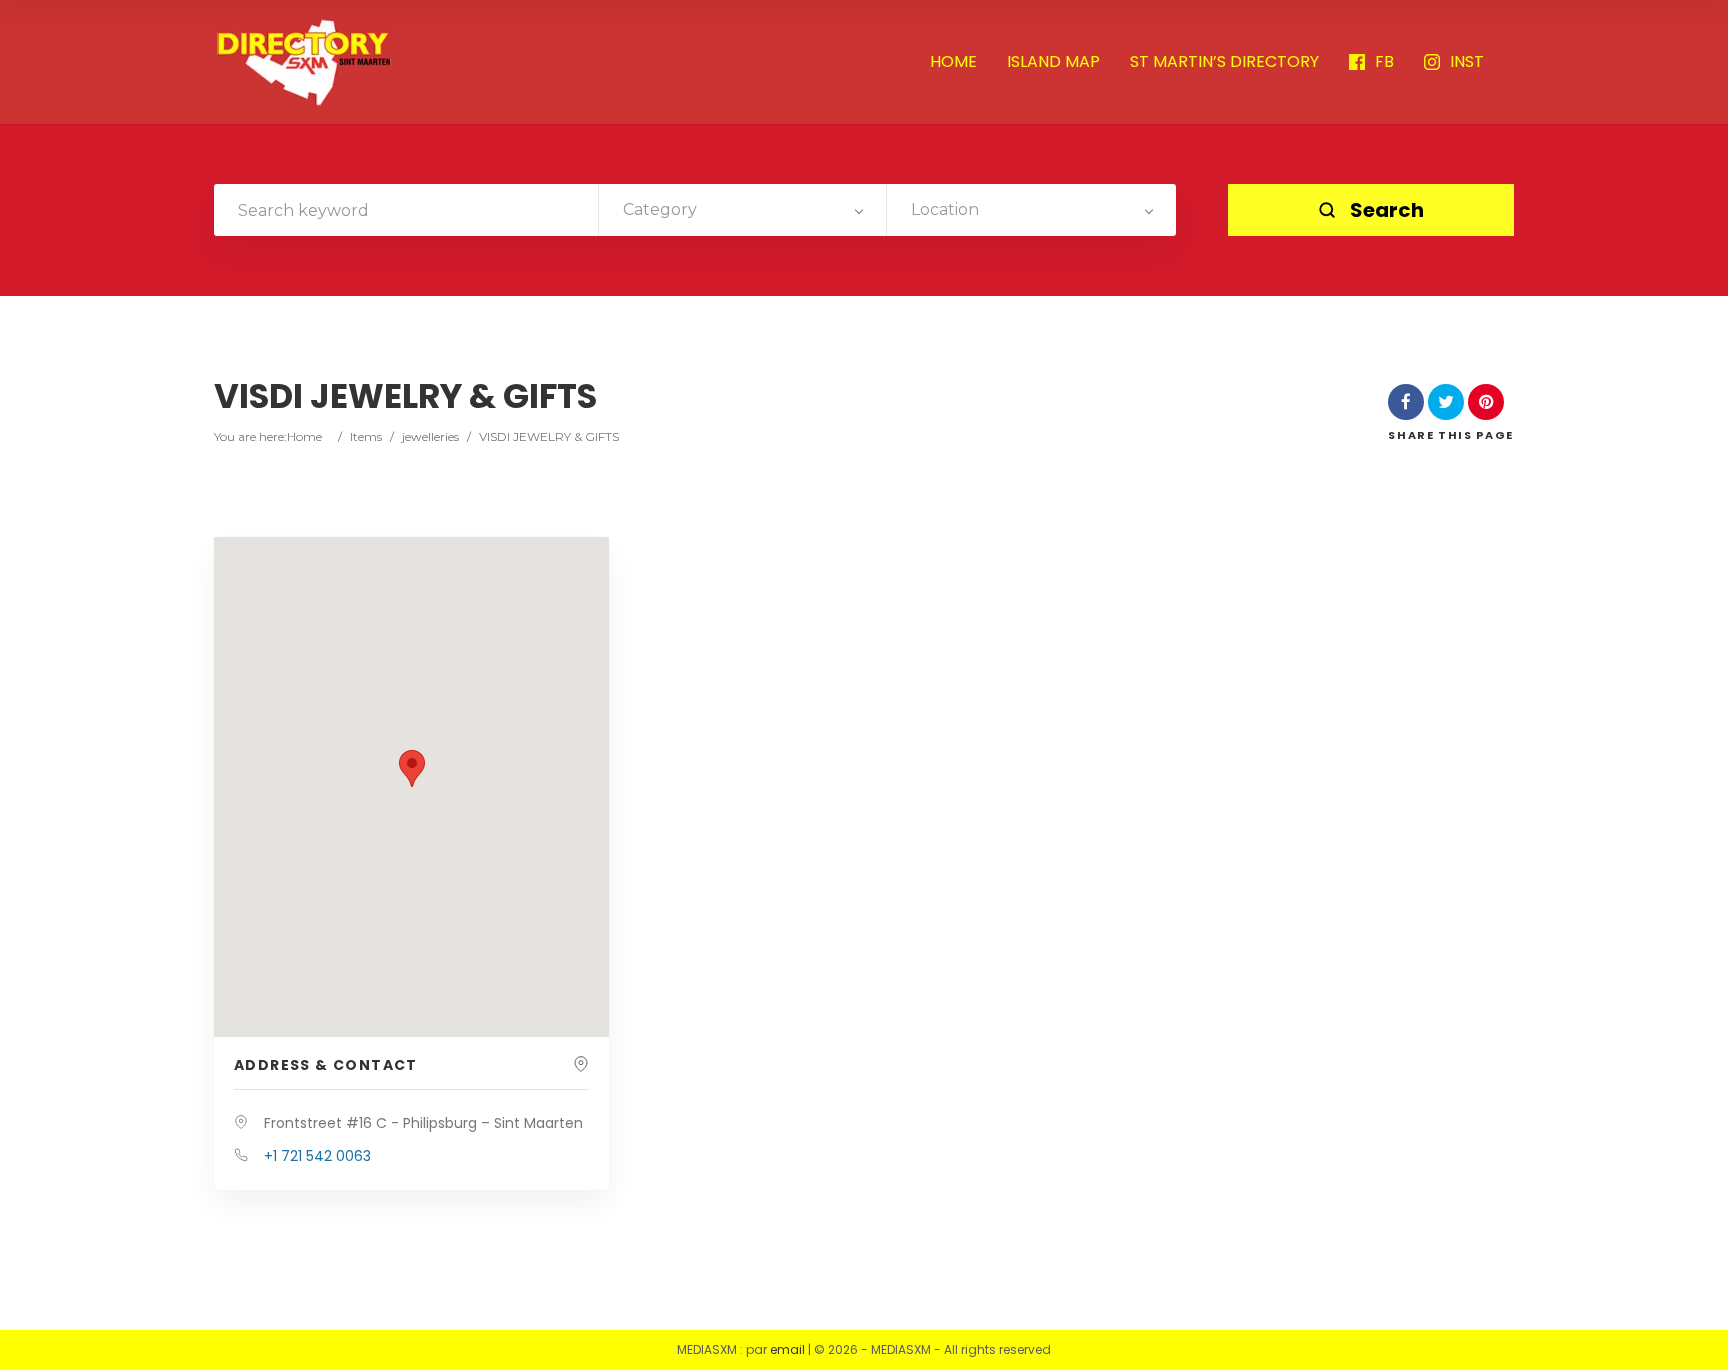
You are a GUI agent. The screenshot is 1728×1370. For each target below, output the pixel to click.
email (787, 1349)
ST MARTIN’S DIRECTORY (1224, 62)
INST (1467, 62)
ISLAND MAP (1053, 62)
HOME (953, 62)
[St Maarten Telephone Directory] (304, 62)
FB (1384, 62)
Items (366, 436)
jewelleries (430, 436)
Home (304, 436)
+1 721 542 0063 (317, 1156)
